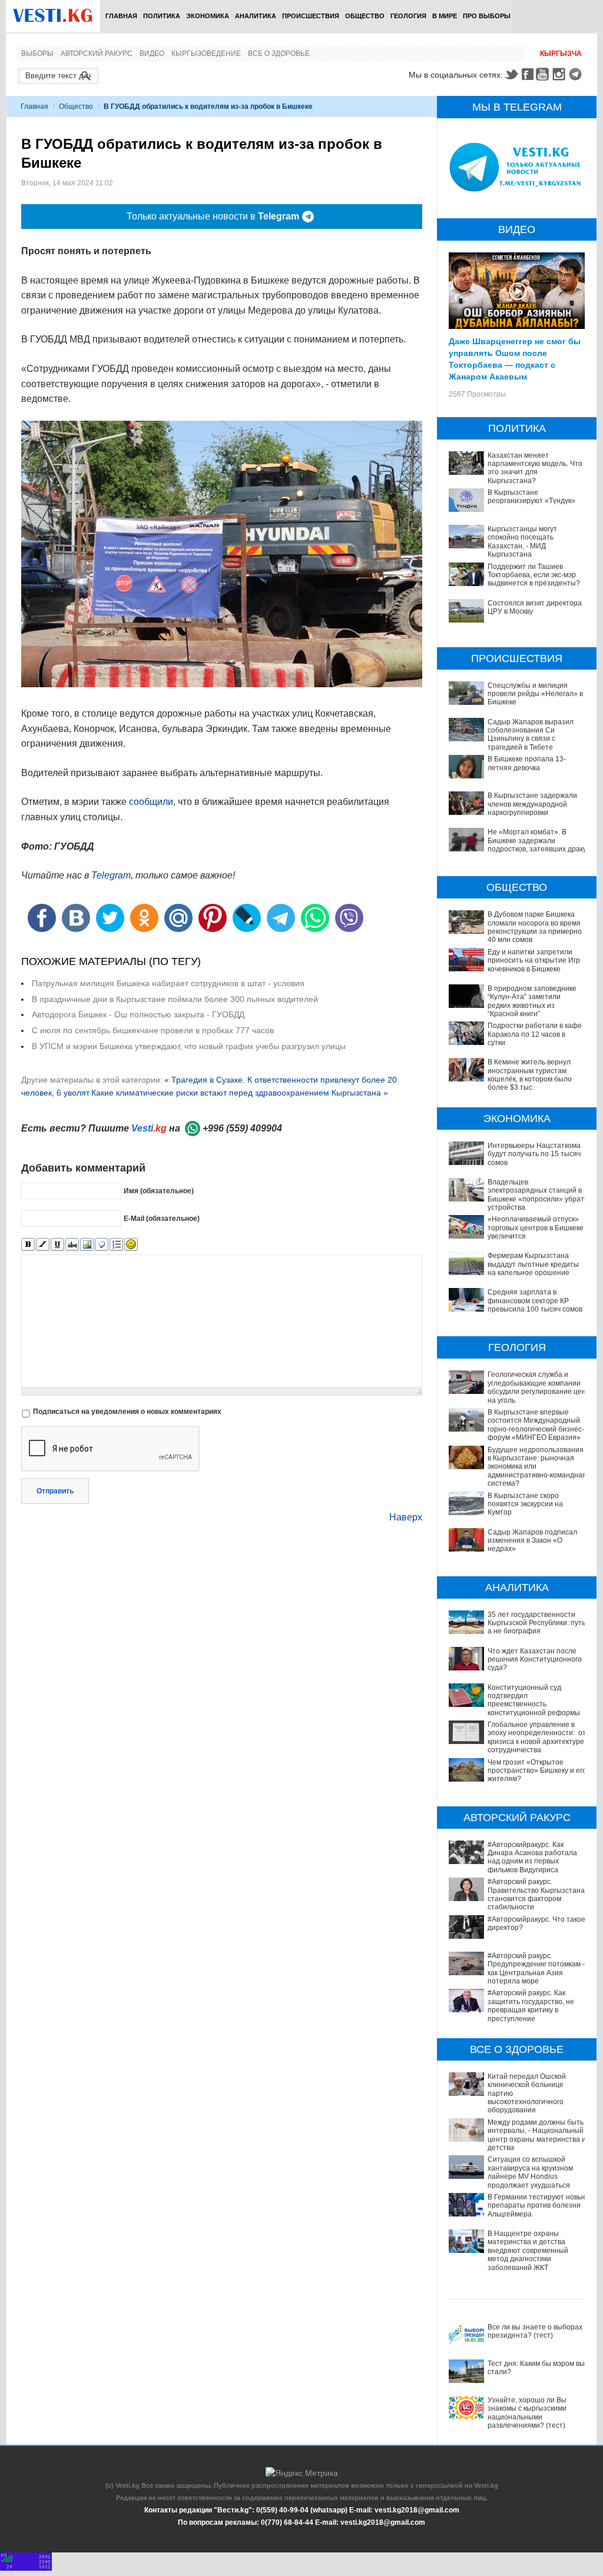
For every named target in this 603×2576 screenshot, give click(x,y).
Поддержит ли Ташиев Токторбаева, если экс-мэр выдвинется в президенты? (534, 575)
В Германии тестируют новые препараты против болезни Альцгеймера (537, 2206)
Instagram (561, 74)
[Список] (116, 1245)
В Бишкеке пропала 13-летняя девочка (527, 763)
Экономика (208, 16)
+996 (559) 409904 (242, 1128)
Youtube (544, 74)
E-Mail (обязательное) (162, 1219)
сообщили (151, 802)
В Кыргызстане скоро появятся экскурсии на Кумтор (525, 1504)
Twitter (511, 74)
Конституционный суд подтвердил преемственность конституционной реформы (534, 1700)
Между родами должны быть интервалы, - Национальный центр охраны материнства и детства (537, 2135)
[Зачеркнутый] (72, 1245)
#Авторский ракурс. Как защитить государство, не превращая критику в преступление (531, 2006)
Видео (152, 54)
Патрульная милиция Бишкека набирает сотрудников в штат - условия (168, 983)
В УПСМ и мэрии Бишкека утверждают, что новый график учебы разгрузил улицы (189, 1046)
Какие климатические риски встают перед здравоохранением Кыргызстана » (240, 1093)
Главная (121, 16)
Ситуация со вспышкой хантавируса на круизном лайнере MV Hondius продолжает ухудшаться (530, 2172)
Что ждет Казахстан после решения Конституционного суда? (535, 1660)
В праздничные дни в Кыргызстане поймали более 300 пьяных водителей (175, 999)
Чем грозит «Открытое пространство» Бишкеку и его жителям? (537, 1771)
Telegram (577, 74)
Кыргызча (561, 54)
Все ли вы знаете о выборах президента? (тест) (535, 2331)
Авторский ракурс (97, 54)
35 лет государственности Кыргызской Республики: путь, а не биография (537, 1623)
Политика (162, 16)
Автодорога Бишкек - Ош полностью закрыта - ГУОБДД (138, 1014)
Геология (408, 16)
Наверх (406, 1517)
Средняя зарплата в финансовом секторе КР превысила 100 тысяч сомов (535, 1301)
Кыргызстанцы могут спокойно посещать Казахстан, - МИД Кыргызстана (522, 542)
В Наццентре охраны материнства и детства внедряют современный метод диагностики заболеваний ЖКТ (528, 2251)
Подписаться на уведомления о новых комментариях (127, 1412)
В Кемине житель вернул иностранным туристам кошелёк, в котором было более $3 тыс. (530, 1075)
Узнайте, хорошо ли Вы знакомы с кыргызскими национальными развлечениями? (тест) (527, 2413)
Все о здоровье (279, 54)
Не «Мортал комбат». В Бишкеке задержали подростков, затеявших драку (537, 841)
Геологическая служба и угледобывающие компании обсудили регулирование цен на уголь (537, 1387)
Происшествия (311, 16)
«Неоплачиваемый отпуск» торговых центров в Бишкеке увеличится (536, 1228)
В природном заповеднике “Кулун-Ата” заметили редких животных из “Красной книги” (532, 1001)
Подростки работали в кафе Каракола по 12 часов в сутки (535, 1034)
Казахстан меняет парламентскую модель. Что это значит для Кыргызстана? (535, 468)
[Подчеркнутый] (57, 1245)
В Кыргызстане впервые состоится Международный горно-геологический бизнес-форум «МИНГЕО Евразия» (536, 1425)
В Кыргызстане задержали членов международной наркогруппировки (532, 804)
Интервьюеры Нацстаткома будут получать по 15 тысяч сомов (534, 1154)
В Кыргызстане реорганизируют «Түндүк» (531, 497)
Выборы (37, 54)
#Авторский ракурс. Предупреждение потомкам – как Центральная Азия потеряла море (537, 1968)
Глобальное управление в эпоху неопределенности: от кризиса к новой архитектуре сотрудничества (537, 1737)
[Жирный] (28, 1245)
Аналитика (256, 16)
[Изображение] (87, 1245)
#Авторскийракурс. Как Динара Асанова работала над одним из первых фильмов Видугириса (532, 1857)
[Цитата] (102, 1245)
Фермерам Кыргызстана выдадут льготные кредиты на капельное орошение (533, 1264)
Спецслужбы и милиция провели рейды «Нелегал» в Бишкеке (535, 694)
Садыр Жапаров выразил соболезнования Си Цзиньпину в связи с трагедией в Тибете (531, 735)
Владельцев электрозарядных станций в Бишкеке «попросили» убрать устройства (538, 1195)
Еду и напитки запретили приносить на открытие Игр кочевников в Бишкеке (534, 961)
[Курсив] (43, 1245)
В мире (445, 16)
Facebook (528, 74)
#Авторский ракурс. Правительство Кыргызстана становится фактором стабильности (536, 1894)
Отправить (55, 1491)
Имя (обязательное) (159, 1191)
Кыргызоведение (206, 54)
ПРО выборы (487, 16)
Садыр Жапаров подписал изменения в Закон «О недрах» (532, 1541)
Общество (365, 16)
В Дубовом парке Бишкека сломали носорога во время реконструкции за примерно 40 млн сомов (535, 927)
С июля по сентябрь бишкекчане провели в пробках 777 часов (153, 1030)
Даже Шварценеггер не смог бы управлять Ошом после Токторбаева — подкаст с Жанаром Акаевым (515, 358)
